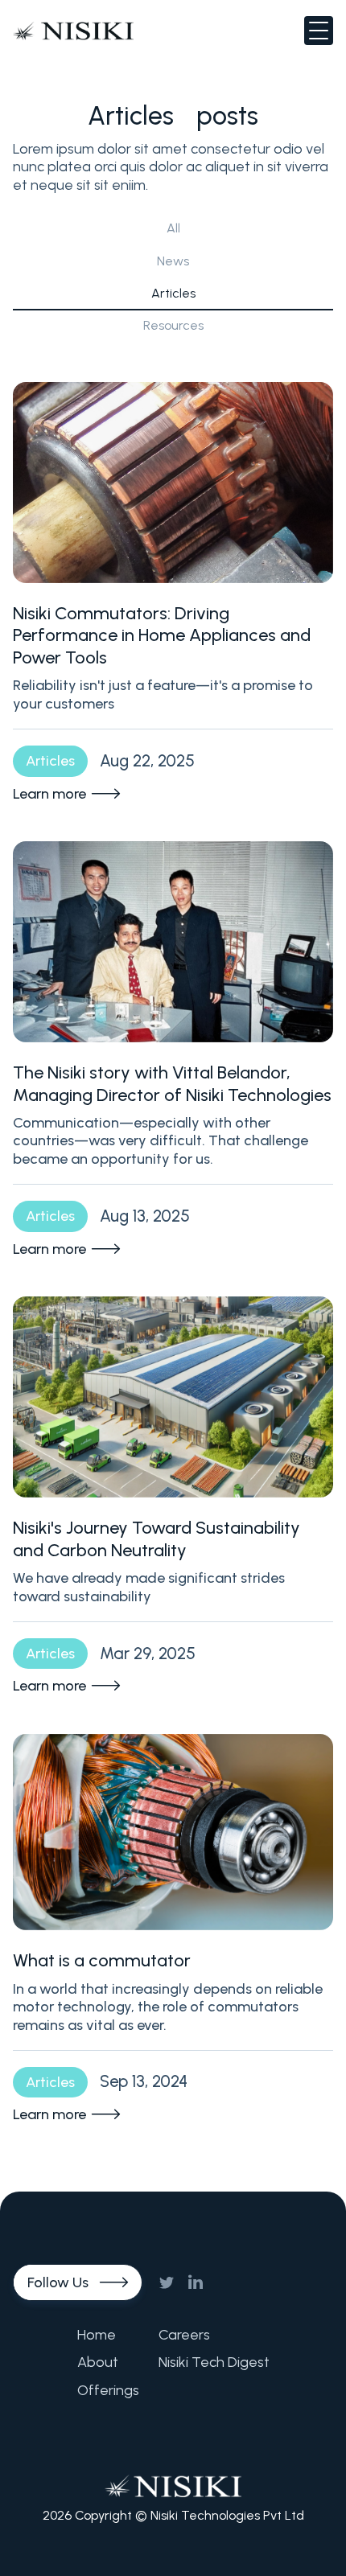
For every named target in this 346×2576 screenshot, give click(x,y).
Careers (184, 2335)
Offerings (108, 2390)
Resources (173, 325)
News (173, 261)
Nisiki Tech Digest (214, 2362)
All (173, 228)
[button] (319, 31)
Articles (173, 293)
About (98, 2362)
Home (97, 2335)
